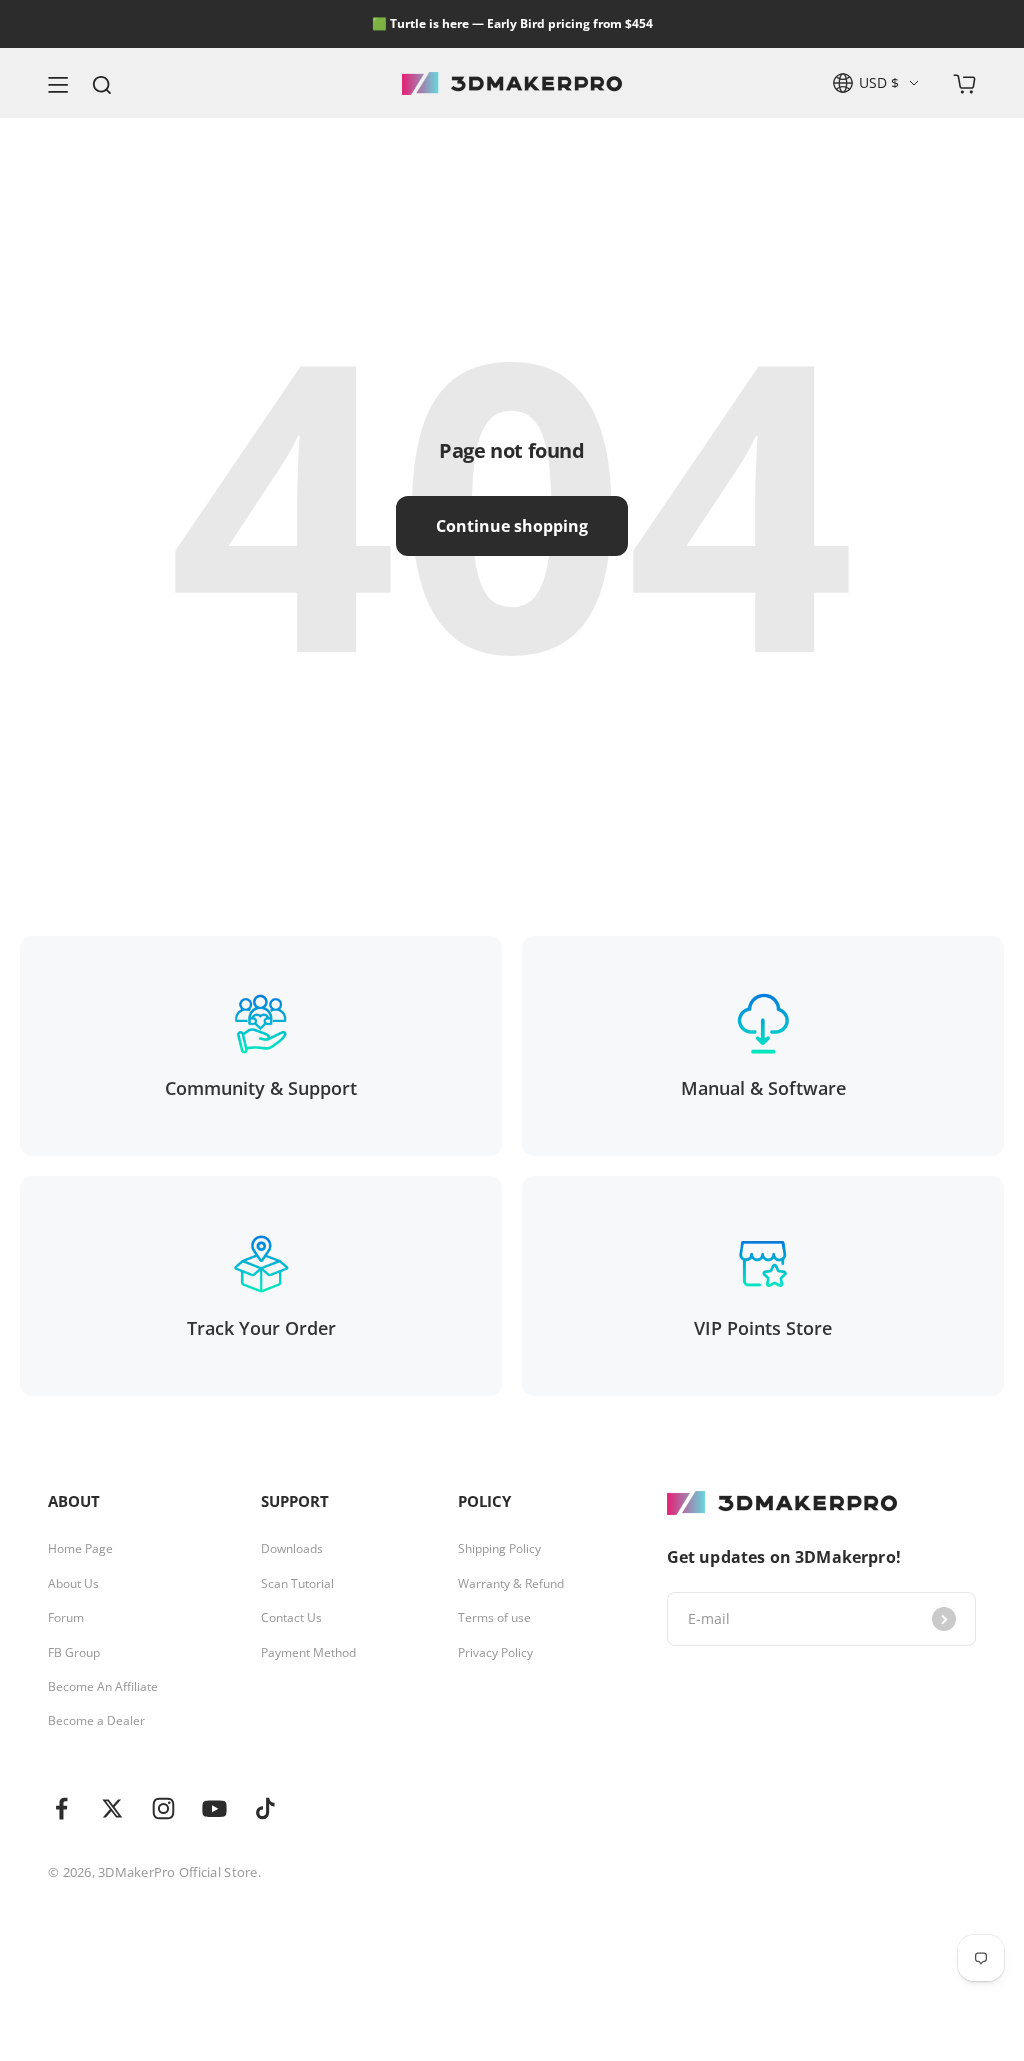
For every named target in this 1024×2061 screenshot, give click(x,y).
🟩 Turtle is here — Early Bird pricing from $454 (512, 23)
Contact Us (291, 1618)
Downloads (292, 1549)
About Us (73, 1584)
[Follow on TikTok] (265, 1808)
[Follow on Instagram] (163, 1808)
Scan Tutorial (297, 1584)
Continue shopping (512, 526)
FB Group (74, 1653)
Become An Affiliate (103, 1687)
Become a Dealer (96, 1721)
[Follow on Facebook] (61, 1808)
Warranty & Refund (511, 1584)
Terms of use (494, 1618)
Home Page (80, 1549)
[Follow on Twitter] (112, 1808)
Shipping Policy (499, 1549)
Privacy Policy (495, 1653)
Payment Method (308, 1653)
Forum (66, 1618)
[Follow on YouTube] (214, 1808)
